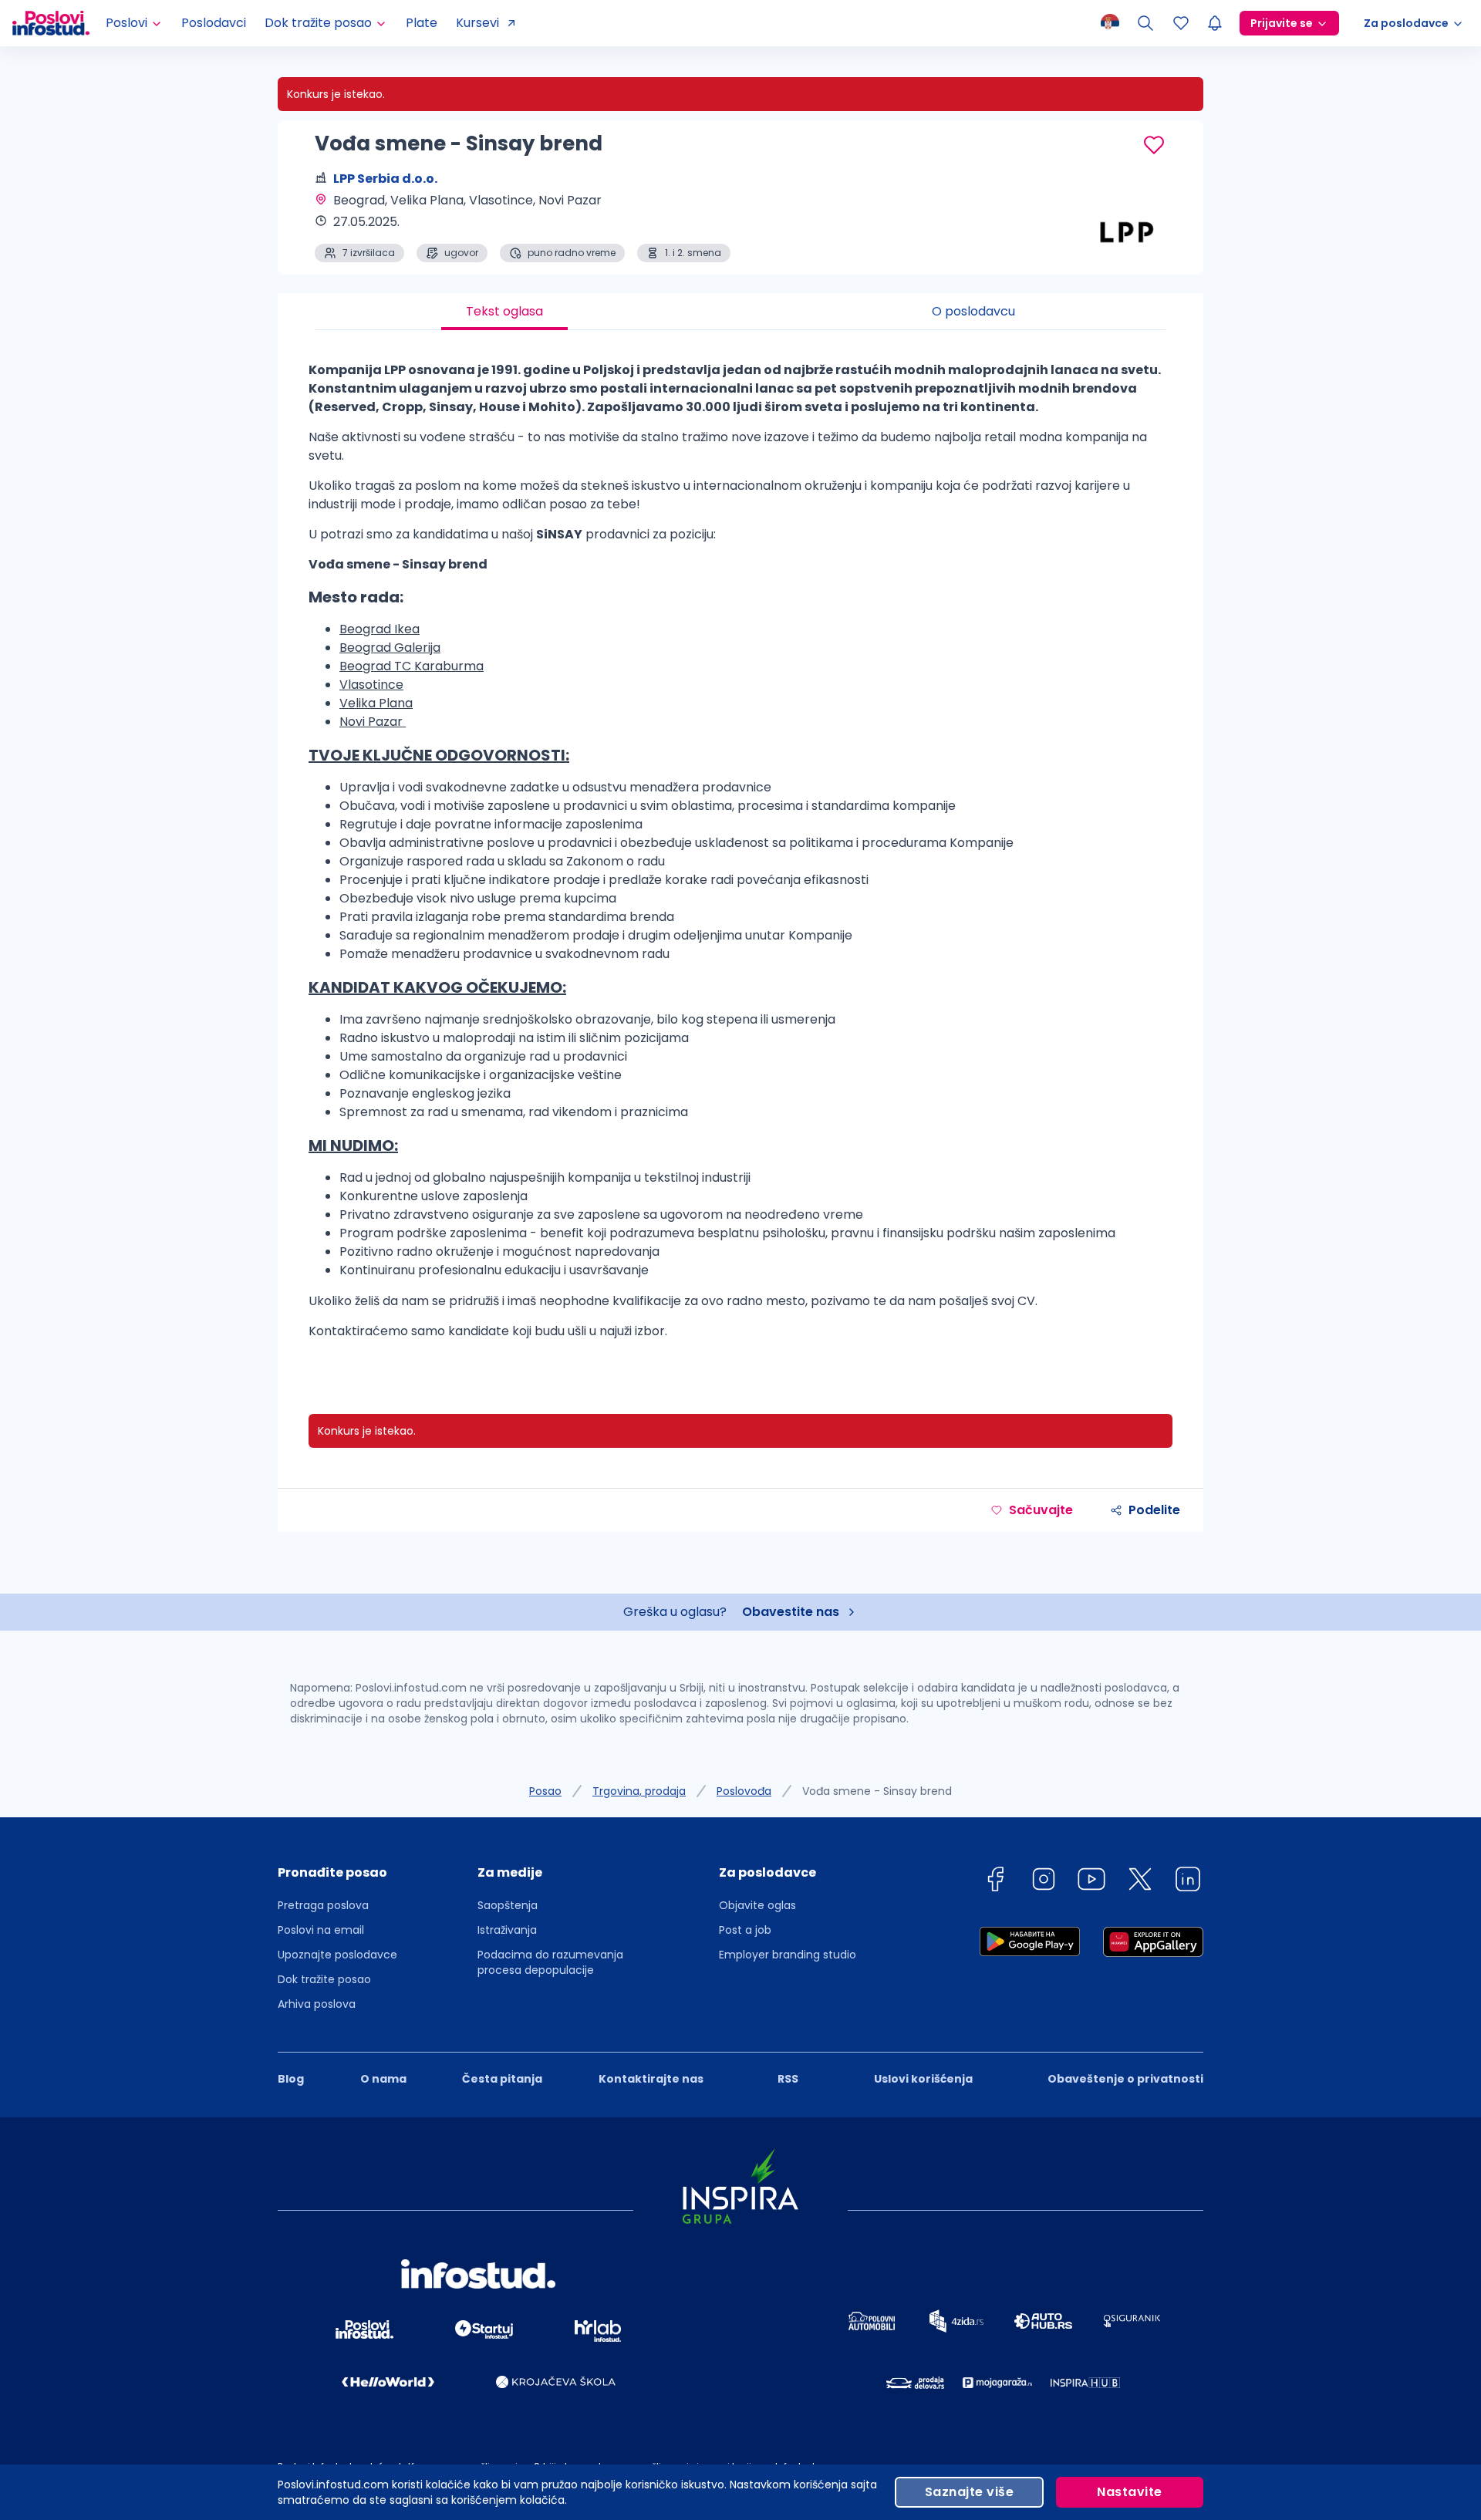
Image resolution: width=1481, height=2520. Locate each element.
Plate (422, 23)
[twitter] (1140, 1882)
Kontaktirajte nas (651, 2079)
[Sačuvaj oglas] (1154, 145)
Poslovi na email (321, 1930)
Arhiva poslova (317, 2004)
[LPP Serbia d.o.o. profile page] (1126, 224)
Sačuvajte (1041, 1510)
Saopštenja (508, 1905)
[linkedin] (1188, 1882)
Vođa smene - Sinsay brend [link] (877, 1791)
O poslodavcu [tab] (973, 311)
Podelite (1154, 1510)
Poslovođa (744, 1791)
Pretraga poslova (323, 1905)
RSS (788, 2079)
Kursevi (477, 23)
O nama (383, 2079)
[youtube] (1091, 1882)
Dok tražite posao (324, 1979)
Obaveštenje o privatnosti (1125, 2079)
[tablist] (740, 312)
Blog (291, 2079)
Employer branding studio (788, 1955)
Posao (545, 1791)
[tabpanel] (740, 857)
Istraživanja (507, 1930)
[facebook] (995, 1882)
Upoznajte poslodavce (337, 1955)
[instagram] (1044, 1882)
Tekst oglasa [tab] (504, 311)
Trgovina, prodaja (639, 1791)
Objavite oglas (757, 1905)
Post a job (745, 1930)
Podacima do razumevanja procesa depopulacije (550, 1962)
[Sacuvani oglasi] (1181, 23)
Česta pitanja (502, 2079)
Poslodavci (214, 23)
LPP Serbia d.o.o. (385, 179)
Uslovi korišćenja (923, 2079)
